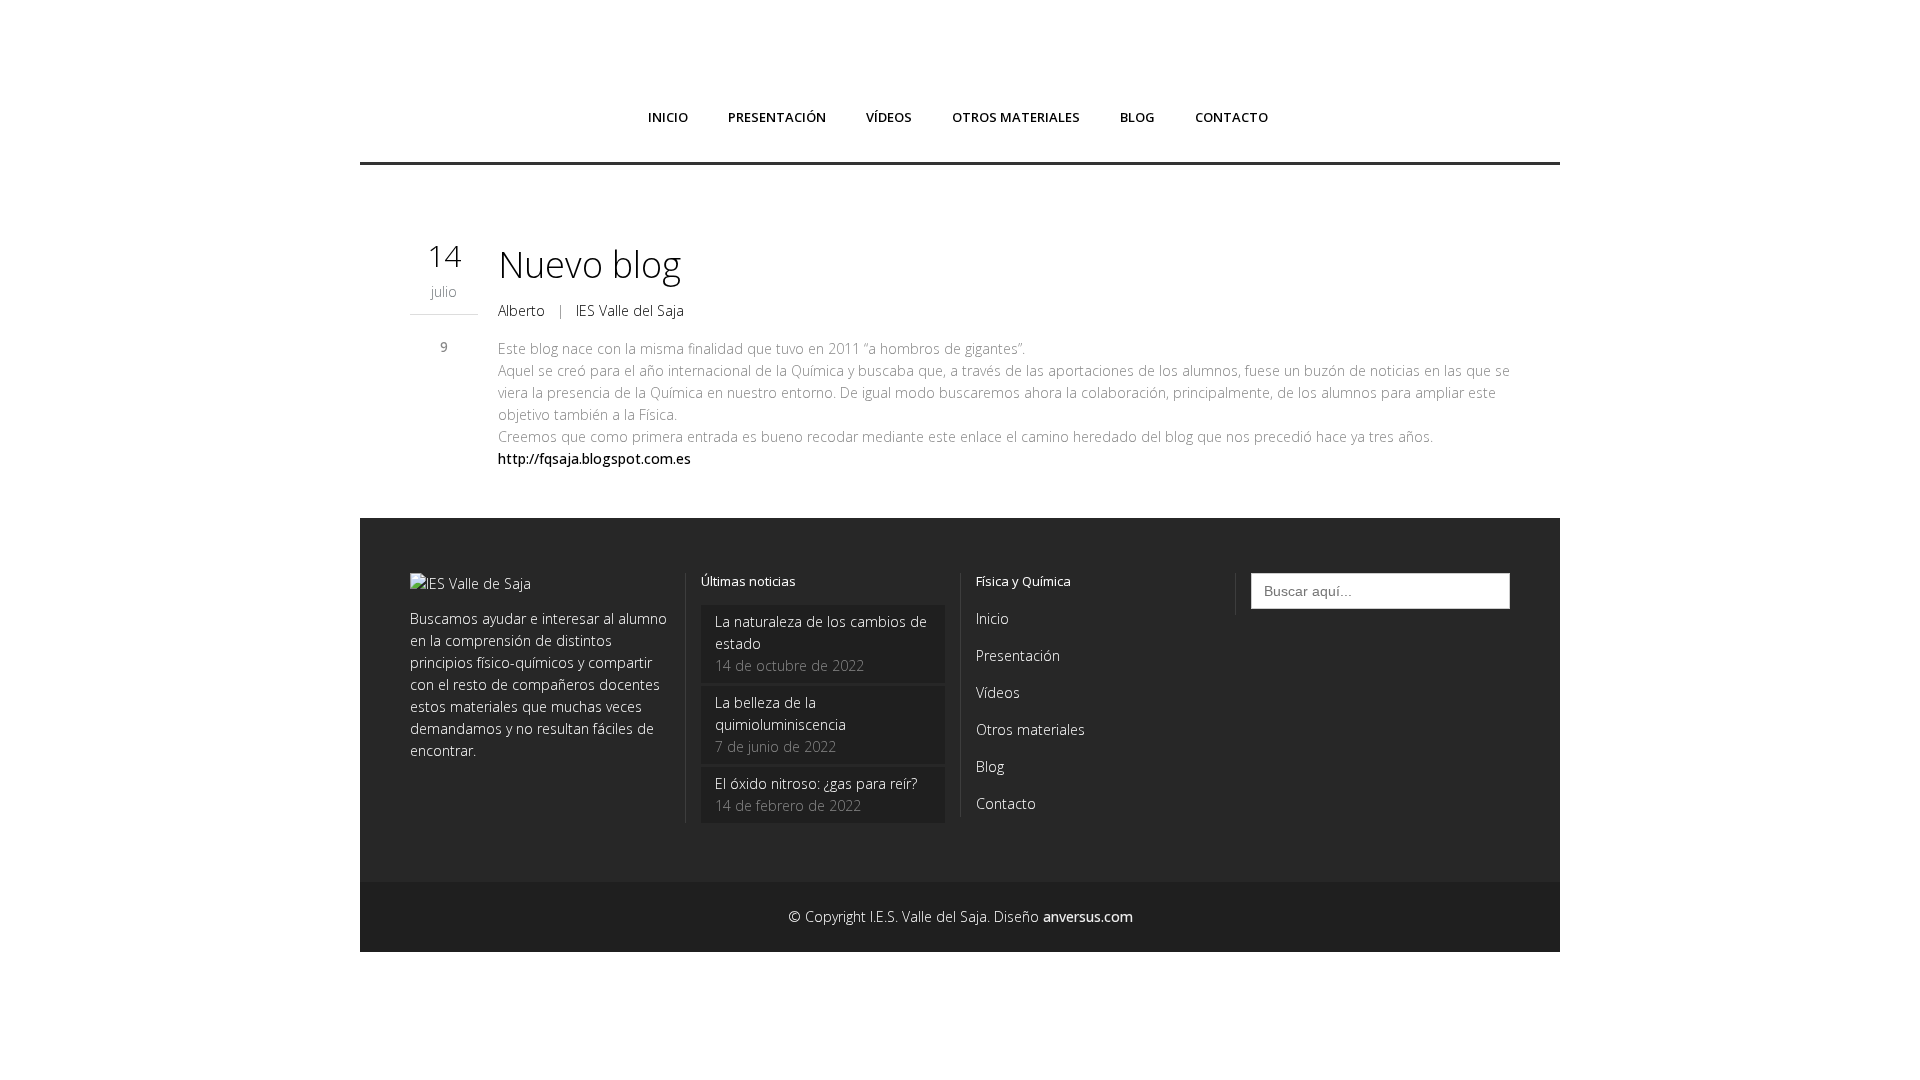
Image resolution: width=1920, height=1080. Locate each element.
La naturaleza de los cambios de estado (821, 632)
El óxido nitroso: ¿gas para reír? (816, 783)
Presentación (1018, 655)
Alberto (521, 310)
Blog (990, 766)
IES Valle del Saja (630, 310)
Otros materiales (1030, 729)
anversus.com (1088, 916)
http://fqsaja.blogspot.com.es (594, 458)
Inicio (992, 618)
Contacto (1006, 803)
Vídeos (998, 692)
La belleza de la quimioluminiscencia (780, 713)
